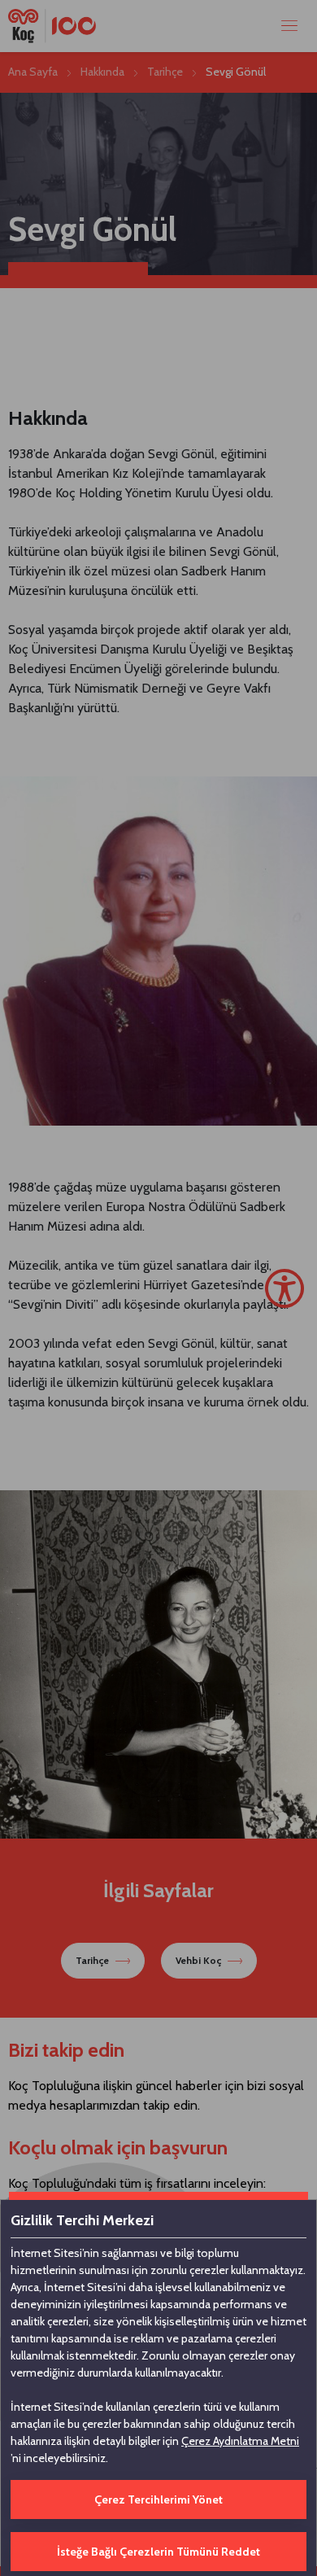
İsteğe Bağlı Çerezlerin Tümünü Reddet (158, 2552)
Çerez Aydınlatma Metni (240, 2441)
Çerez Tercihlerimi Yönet (158, 2499)
